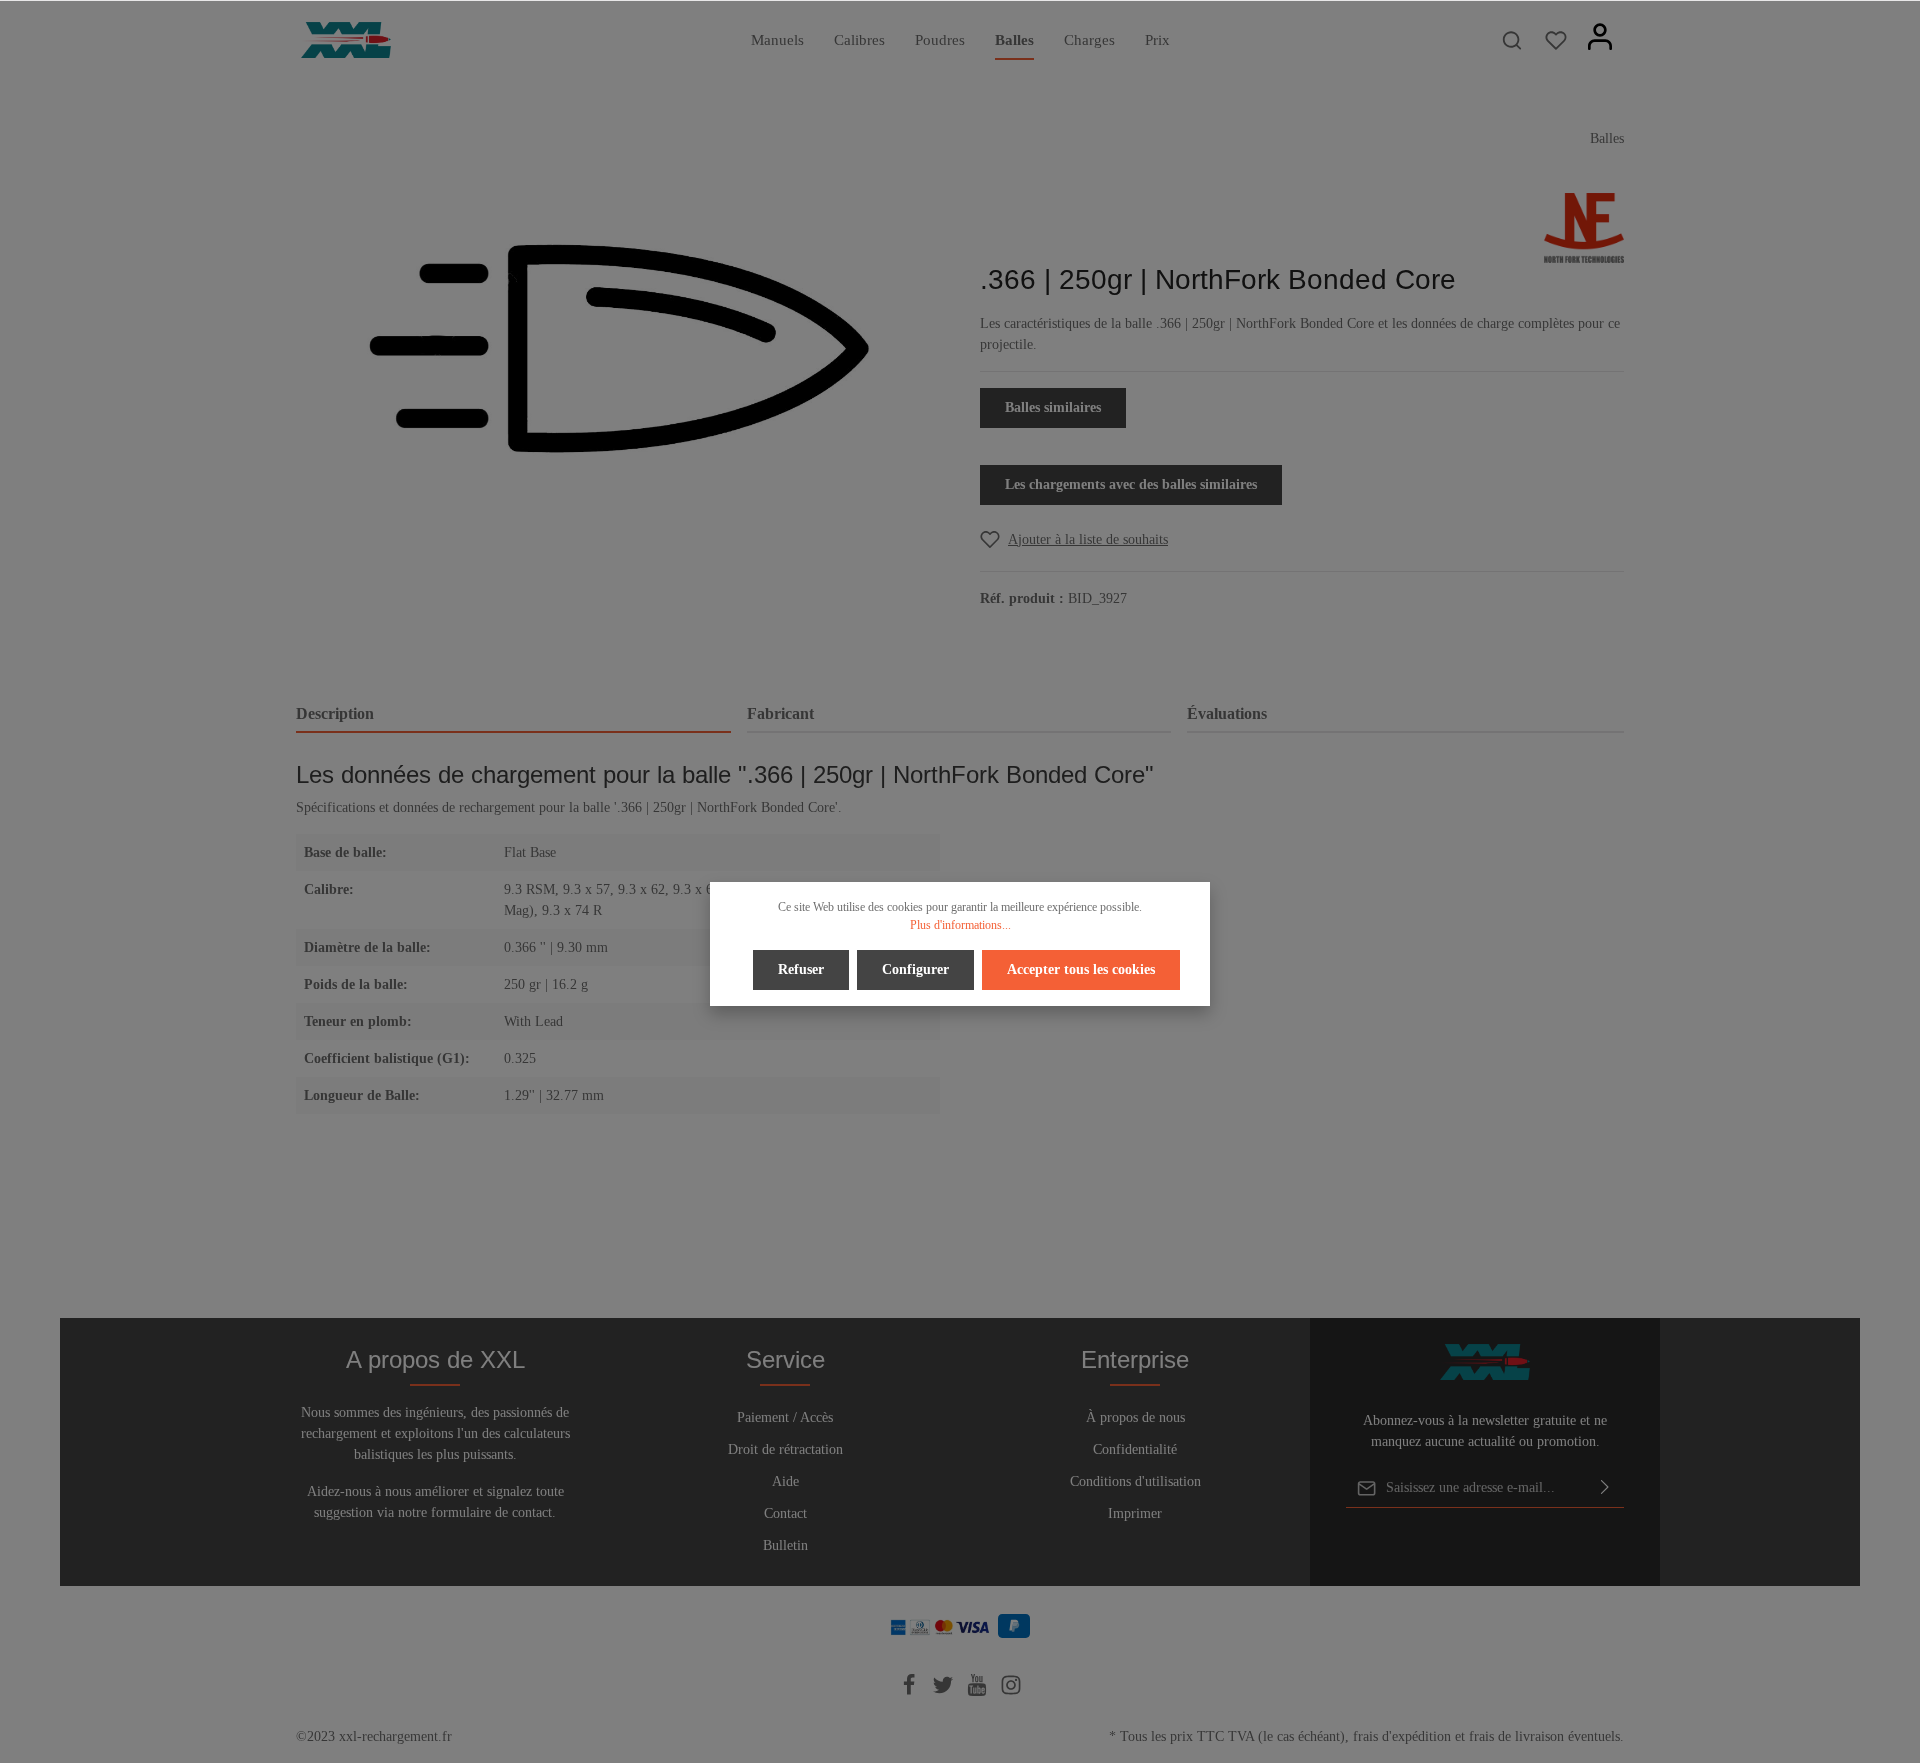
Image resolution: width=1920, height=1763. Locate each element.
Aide (785, 1481)
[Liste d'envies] (1556, 40)
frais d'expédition (1402, 1736)
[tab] (513, 715)
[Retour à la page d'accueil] (346, 40)
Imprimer (1135, 1513)
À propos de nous (1135, 1417)
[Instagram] (1011, 1691)
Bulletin (785, 1545)
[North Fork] (1584, 226)
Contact (785, 1513)
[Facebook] (911, 1691)
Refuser (801, 969)
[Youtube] (979, 1691)
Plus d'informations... (960, 925)
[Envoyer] (1605, 1488)
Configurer (915, 969)
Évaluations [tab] (1227, 713)
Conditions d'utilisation (1135, 1481)
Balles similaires (1053, 407)
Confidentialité (1135, 1449)
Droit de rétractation (785, 1449)
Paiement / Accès (785, 1417)
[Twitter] (945, 1691)
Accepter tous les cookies (1081, 969)
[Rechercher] (1512, 40)
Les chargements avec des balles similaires (1131, 484)
